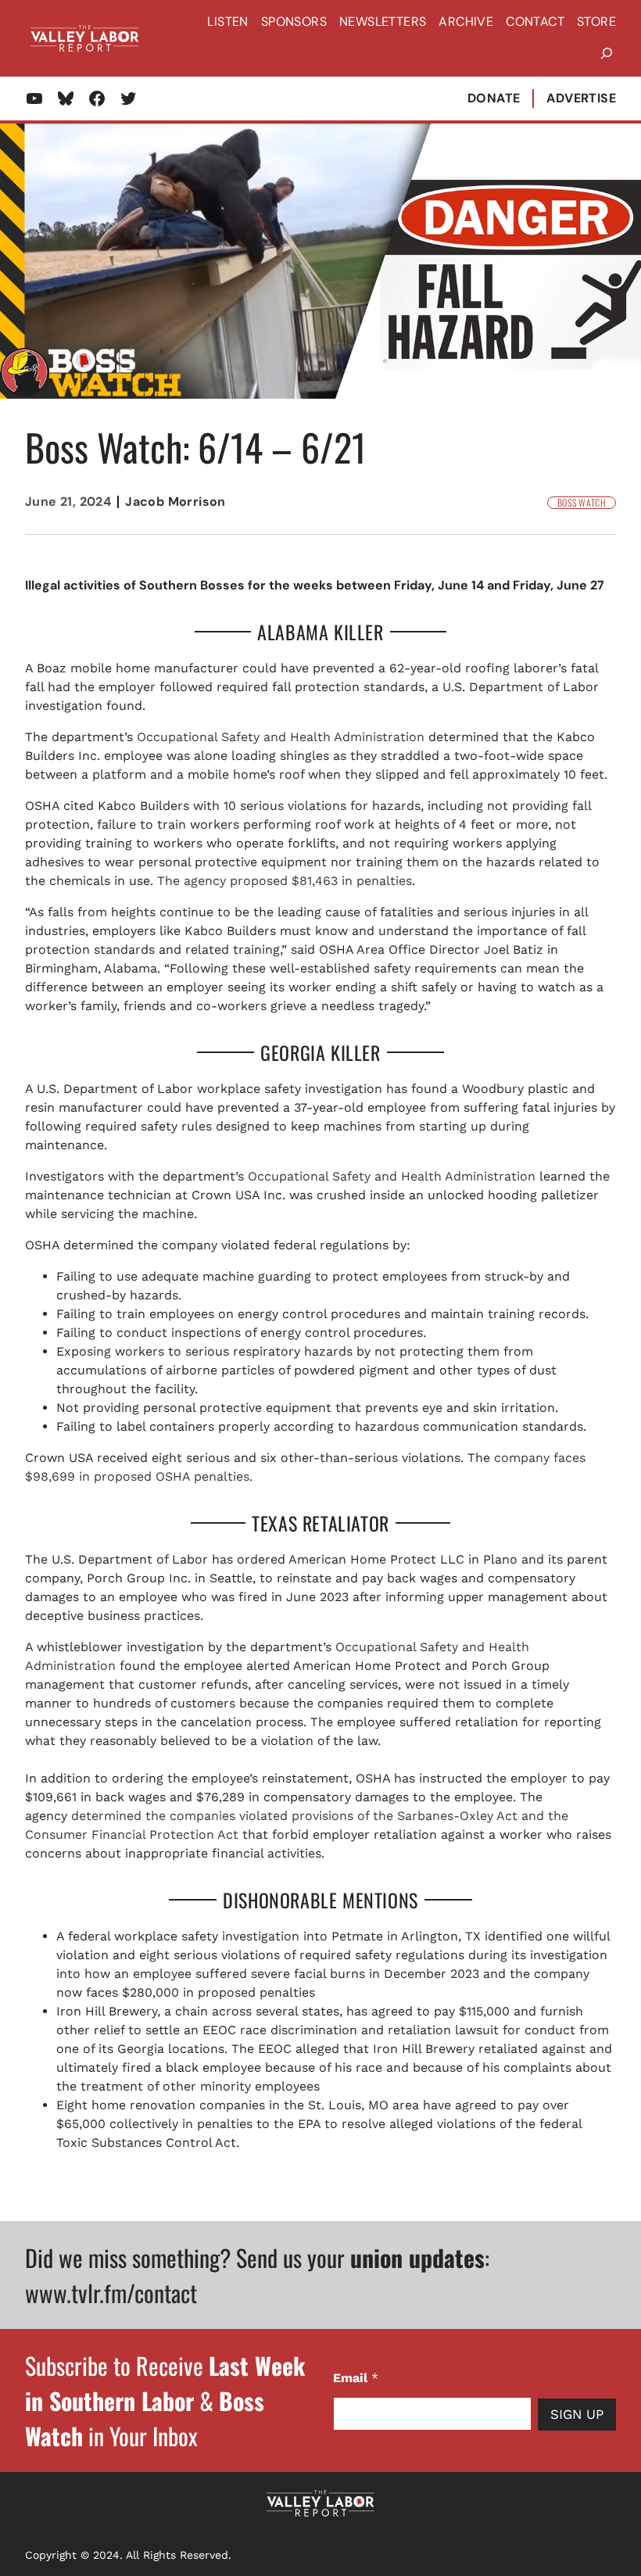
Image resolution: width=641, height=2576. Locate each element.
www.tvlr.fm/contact (111, 2293)
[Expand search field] (607, 54)
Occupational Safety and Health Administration (281, 737)
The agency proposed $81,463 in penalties (285, 881)
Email (356, 2378)
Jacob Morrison (175, 502)
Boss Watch (582, 503)
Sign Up (577, 2414)
